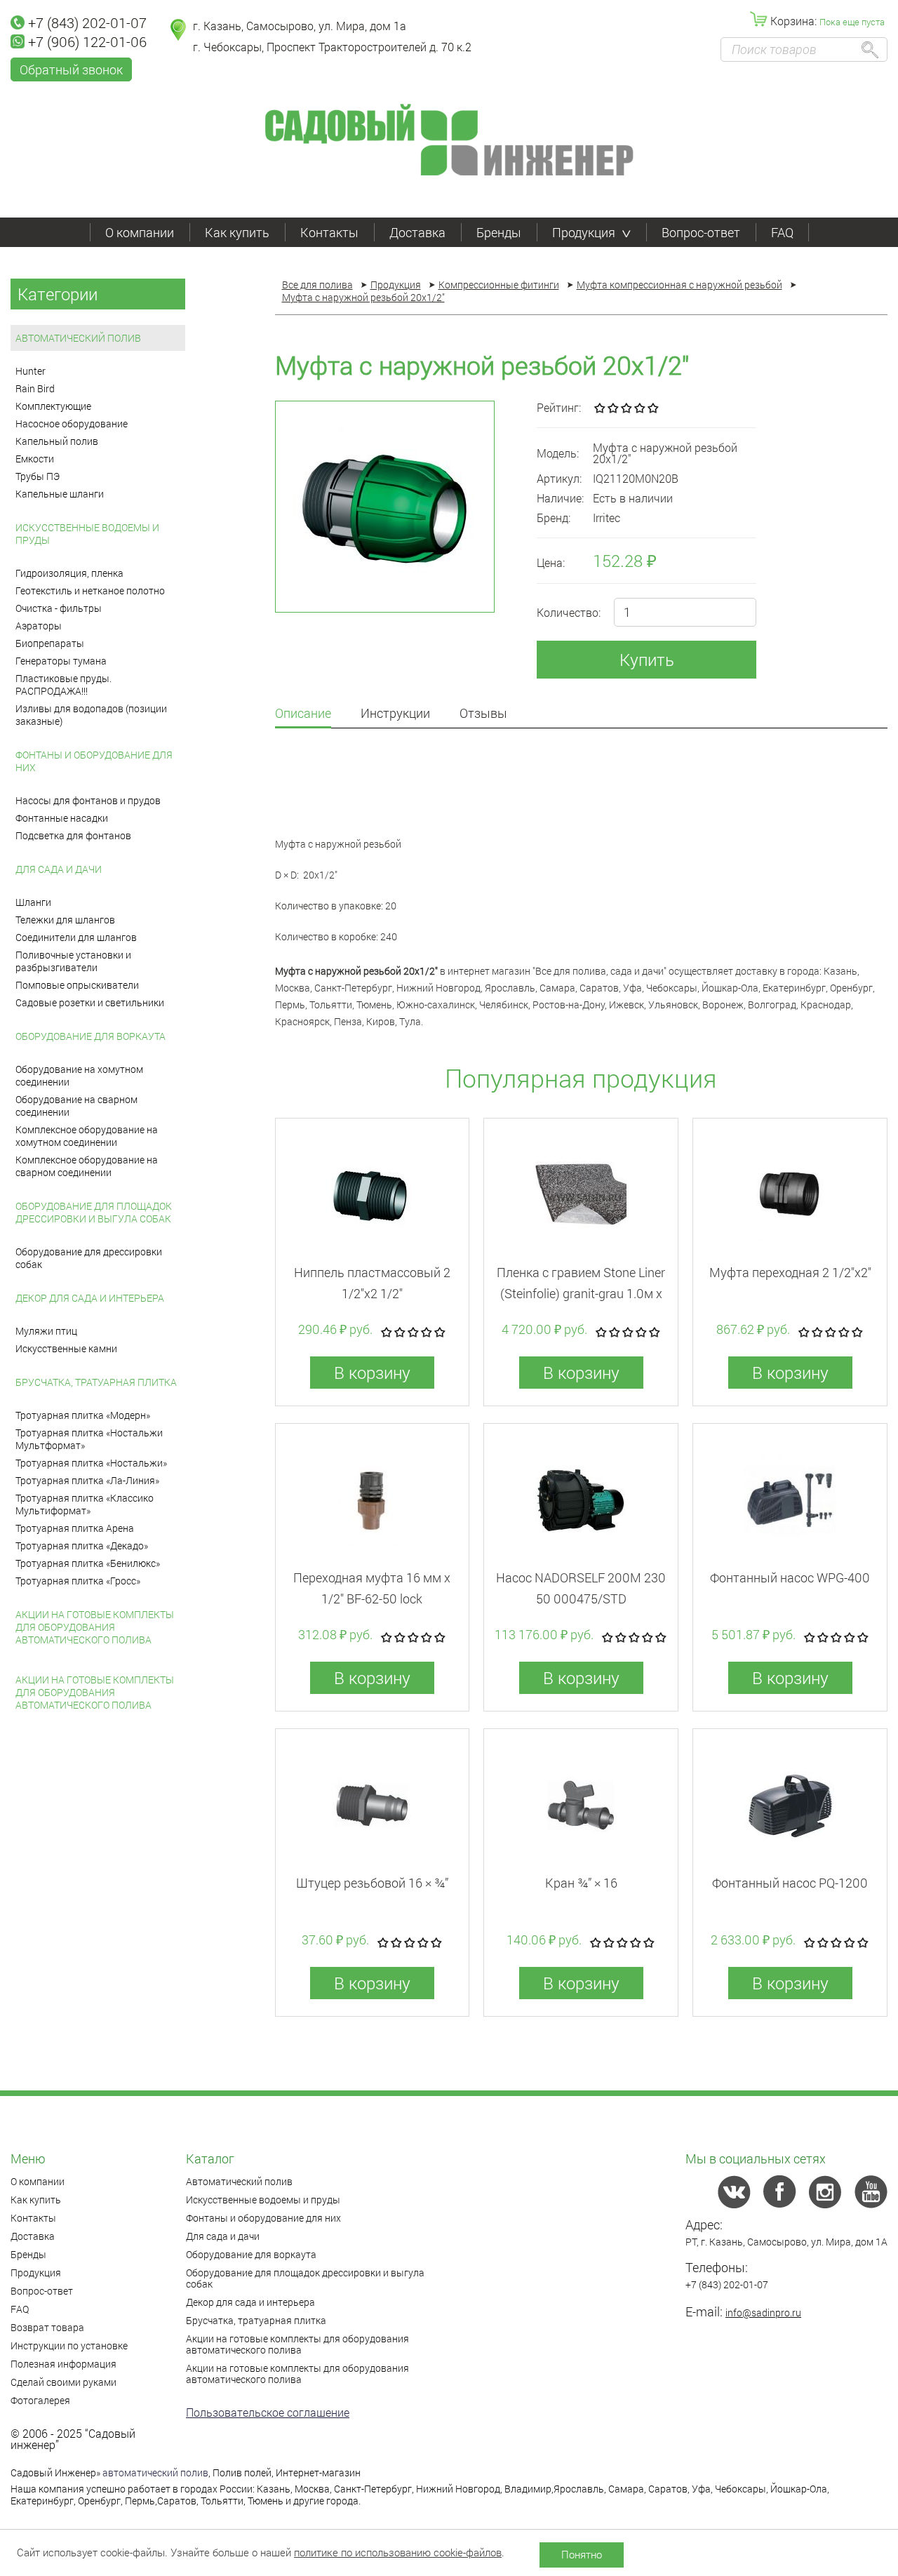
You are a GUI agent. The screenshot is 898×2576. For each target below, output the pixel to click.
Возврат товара (47, 2327)
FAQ (782, 232)
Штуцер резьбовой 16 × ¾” (372, 1883)
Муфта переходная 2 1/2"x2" (790, 1272)
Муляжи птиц (46, 1331)
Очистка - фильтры (59, 608)
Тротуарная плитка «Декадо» (82, 1546)
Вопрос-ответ (701, 232)
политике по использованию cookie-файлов (398, 2552)
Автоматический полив (78, 338)
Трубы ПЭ (38, 476)
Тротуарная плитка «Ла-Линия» (87, 1480)
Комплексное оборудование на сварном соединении (87, 1166)
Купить (647, 660)
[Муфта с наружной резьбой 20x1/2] (385, 507)
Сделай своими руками (63, 2382)
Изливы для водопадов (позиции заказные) (91, 715)
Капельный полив (57, 441)
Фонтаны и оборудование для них (94, 761)
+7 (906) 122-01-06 (87, 41)
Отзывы (483, 714)
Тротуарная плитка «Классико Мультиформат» (85, 1504)
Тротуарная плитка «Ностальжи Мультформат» (89, 1439)
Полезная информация (63, 2364)
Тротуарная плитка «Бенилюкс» (88, 1563)
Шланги (33, 902)
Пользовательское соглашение (268, 2412)
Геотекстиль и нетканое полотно (90, 590)
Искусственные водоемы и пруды (87, 534)
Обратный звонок (71, 69)
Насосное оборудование (72, 423)
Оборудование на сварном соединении (76, 1106)
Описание (303, 714)
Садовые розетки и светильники (90, 1002)
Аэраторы (39, 626)
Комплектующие (53, 406)
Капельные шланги (60, 494)
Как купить (237, 232)
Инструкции (395, 714)
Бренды (499, 232)
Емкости (35, 459)
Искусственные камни (66, 1348)
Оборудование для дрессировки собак (89, 1258)
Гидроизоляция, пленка (69, 573)
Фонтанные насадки (62, 818)
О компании (140, 232)
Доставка (417, 232)
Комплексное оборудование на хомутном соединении (87, 1136)
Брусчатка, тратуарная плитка (96, 1382)
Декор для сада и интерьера (90, 1298)
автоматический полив (155, 2472)
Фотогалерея (40, 2400)
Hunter (31, 371)
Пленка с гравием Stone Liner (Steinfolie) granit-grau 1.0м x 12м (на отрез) (581, 1293)
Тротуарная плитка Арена (75, 1528)
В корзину (372, 1373)
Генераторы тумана (61, 661)
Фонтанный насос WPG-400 (790, 1577)
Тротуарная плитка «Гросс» (78, 1581)
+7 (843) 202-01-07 (87, 22)
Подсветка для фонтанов (73, 835)
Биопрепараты (50, 643)
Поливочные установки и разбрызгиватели (73, 961)
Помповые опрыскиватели (77, 985)
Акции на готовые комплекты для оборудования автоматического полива (95, 1627)
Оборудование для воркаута (91, 1036)
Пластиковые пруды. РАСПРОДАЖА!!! (63, 685)
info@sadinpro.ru (763, 2313)
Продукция (584, 232)
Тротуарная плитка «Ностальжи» (91, 1463)
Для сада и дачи (59, 869)
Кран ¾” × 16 (581, 1883)
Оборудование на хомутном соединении (79, 1075)
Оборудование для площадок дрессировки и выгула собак (94, 1212)
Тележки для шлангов (65, 920)
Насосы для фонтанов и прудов (88, 800)
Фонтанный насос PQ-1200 (790, 1883)
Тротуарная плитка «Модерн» (83, 1415)
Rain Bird (35, 388)
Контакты (329, 232)
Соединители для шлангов (76, 937)
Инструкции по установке (69, 2345)
